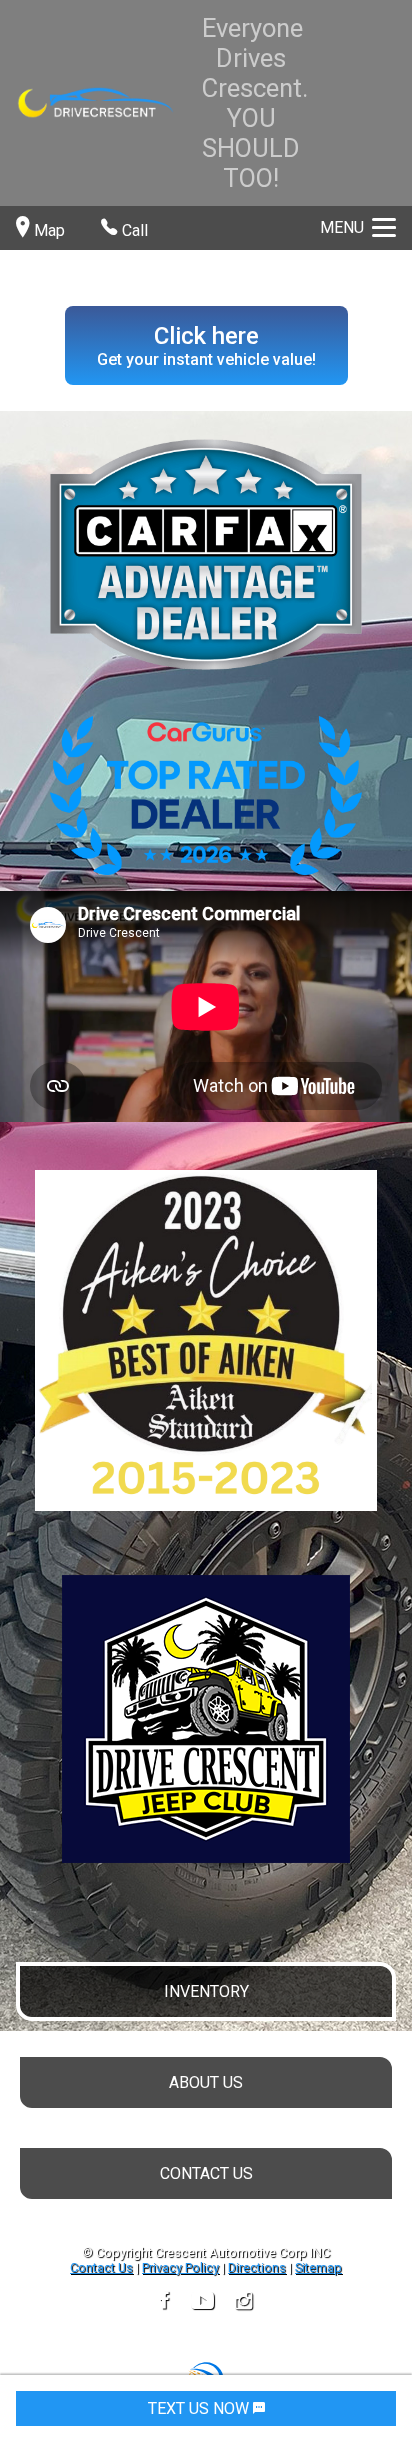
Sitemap (318, 2267)
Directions (257, 2267)
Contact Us (101, 2267)
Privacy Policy (180, 2267)
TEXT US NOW (200, 2408)
